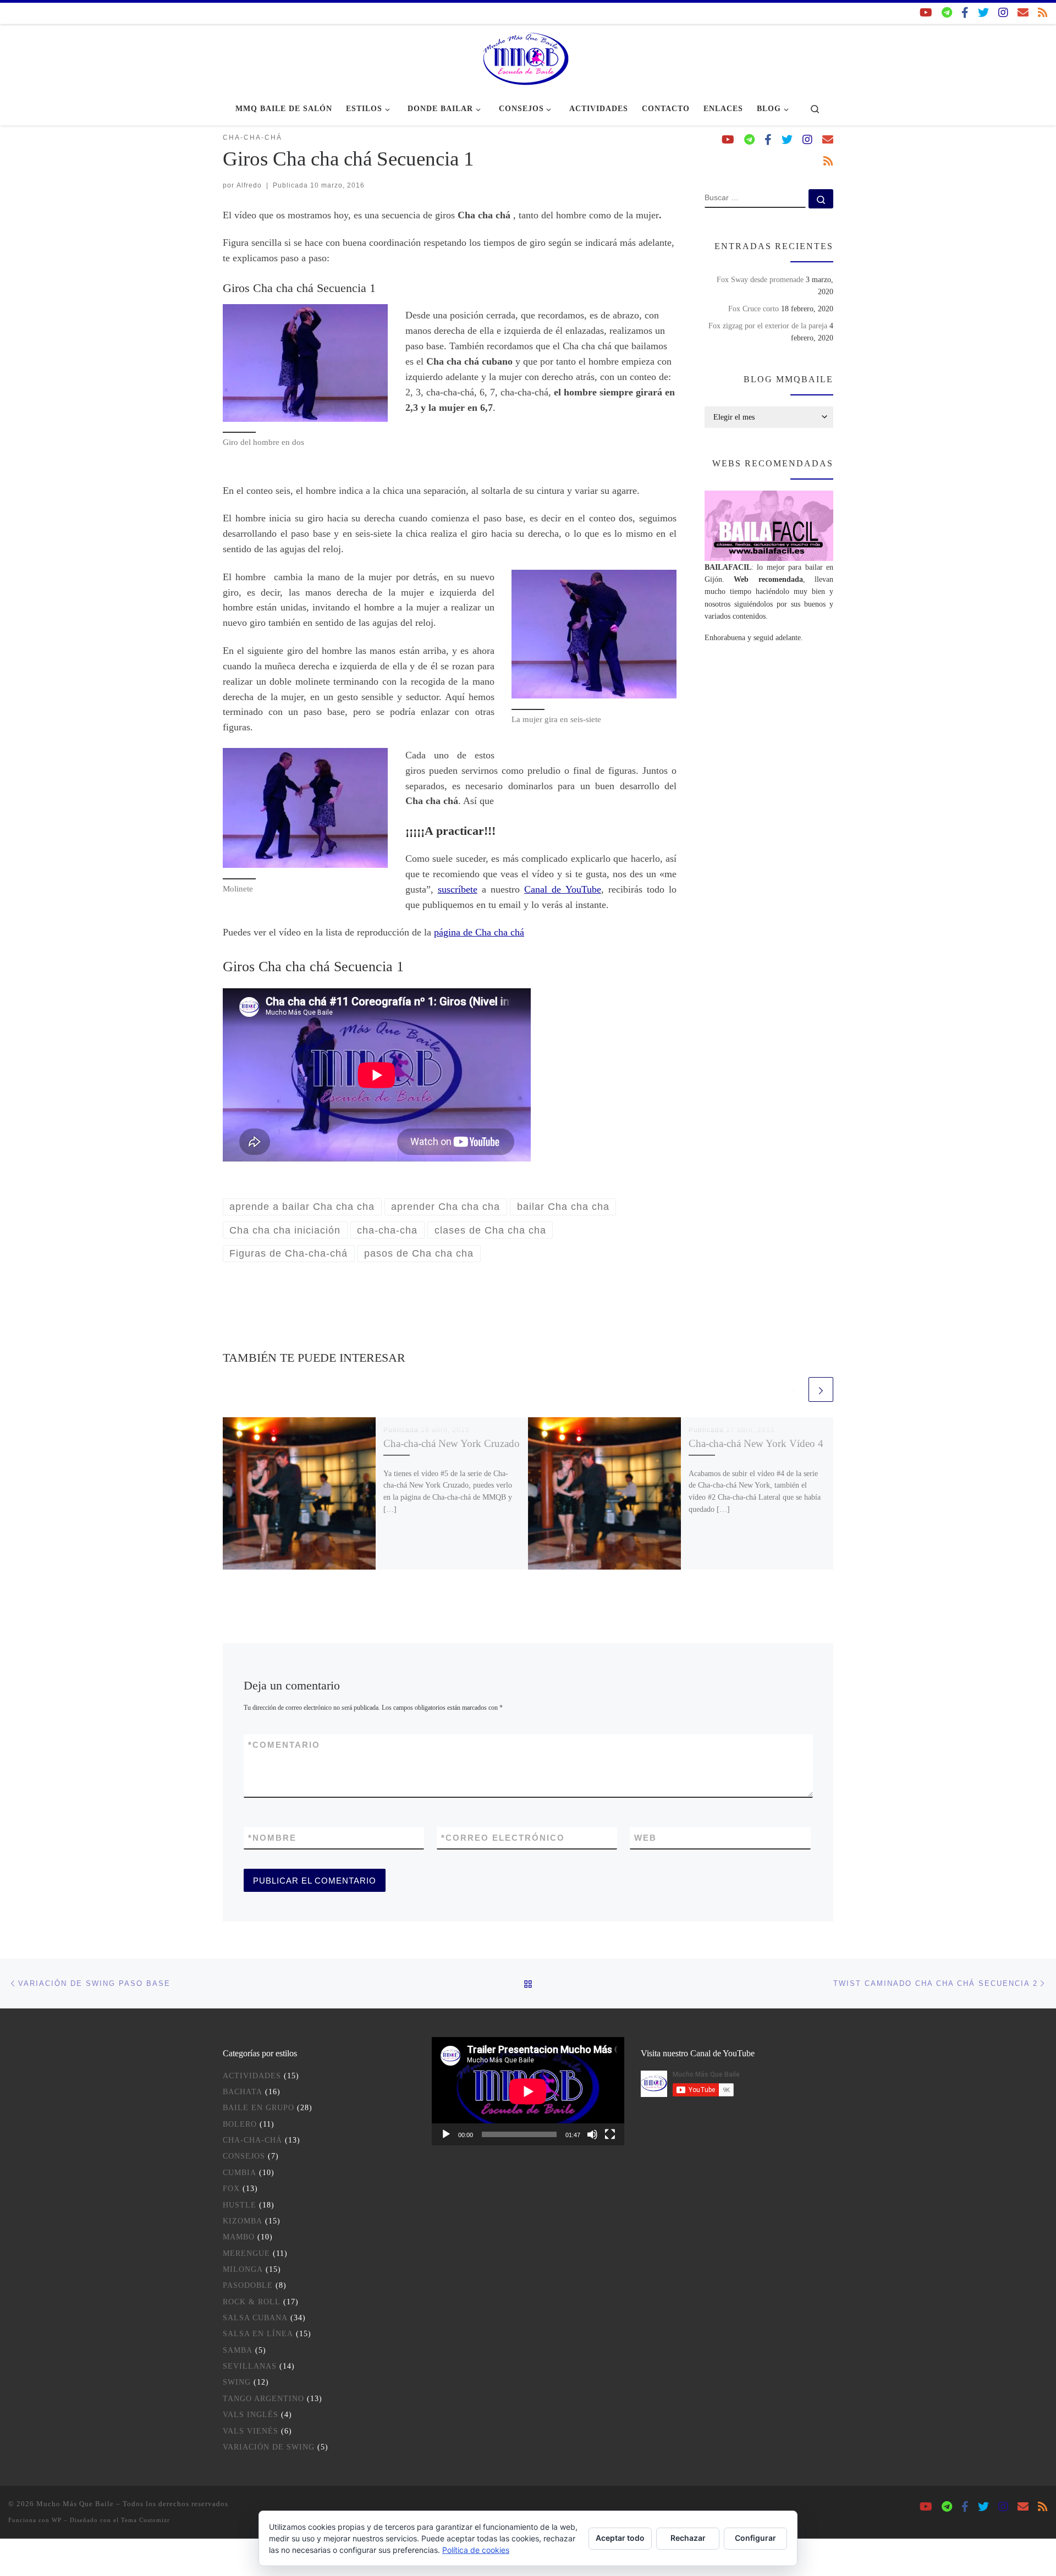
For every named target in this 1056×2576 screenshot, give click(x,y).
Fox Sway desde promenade (760, 279)
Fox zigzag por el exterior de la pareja (768, 326)
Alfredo (249, 185)
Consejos (244, 2156)
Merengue (246, 2253)
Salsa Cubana (255, 2318)
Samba (238, 2350)
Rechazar (688, 2538)
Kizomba (243, 2221)
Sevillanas (250, 2366)
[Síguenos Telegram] (947, 13)
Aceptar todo (620, 2538)
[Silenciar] (592, 2134)
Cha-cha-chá (252, 2140)
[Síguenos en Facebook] (965, 13)
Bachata (243, 2092)
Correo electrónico (503, 1838)
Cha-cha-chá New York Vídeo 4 (756, 1443)
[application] (528, 2091)
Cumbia (240, 2173)
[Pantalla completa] (610, 2134)
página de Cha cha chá (479, 932)
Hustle (240, 2205)
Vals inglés (251, 2415)
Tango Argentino (263, 2399)
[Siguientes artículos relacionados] (821, 1389)
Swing (237, 2382)
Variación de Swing (269, 2447)
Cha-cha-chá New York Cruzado (452, 1443)
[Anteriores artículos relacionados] (794, 1389)
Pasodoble (248, 2285)
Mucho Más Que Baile (75, 2504)
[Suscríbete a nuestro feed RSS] (1043, 13)
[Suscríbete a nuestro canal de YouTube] (926, 13)
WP (57, 2520)
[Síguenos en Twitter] (983, 13)
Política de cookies (476, 2550)
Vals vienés (251, 2431)
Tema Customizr (145, 2520)
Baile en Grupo (258, 2108)
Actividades (252, 2076)
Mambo (239, 2237)
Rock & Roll (252, 2302)
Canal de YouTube (562, 889)
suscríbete (458, 889)
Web (645, 1838)
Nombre (272, 1838)
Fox (231, 2189)
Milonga (243, 2269)
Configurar (755, 2538)
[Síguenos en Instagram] (1003, 13)
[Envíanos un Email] (1023, 13)
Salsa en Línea (258, 2334)
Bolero (240, 2124)
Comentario (284, 1745)
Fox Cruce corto (754, 309)
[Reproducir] (446, 2134)
